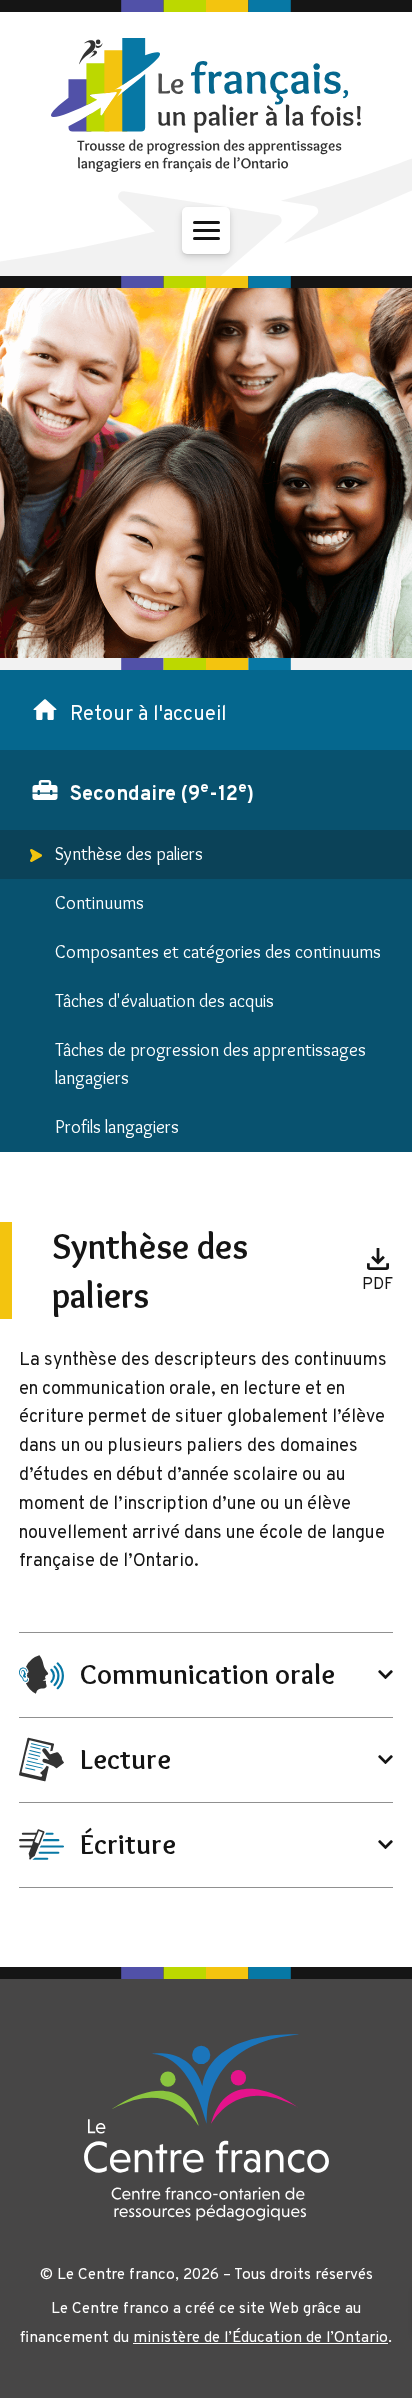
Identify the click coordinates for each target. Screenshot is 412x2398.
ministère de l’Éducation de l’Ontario (260, 2338)
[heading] (206, 1674)
